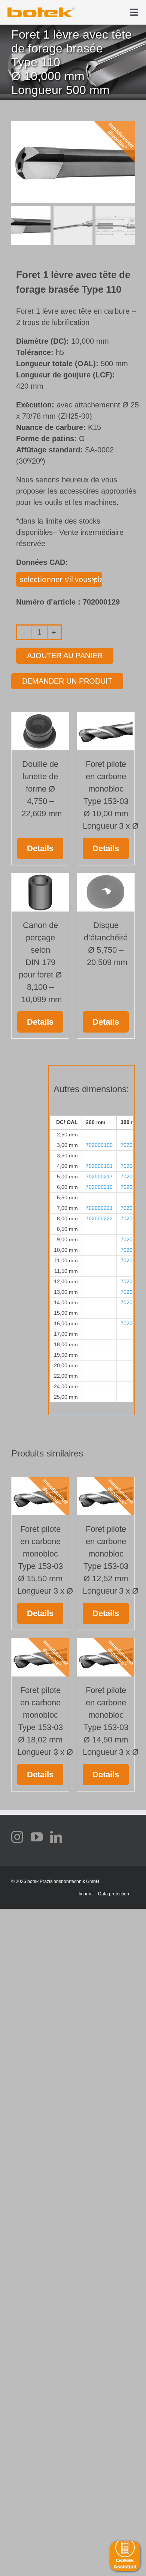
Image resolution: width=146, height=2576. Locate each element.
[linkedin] (56, 1837)
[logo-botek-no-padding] (41, 10)
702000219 (99, 1187)
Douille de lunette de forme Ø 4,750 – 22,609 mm (40, 789)
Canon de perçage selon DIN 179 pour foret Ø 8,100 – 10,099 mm (40, 962)
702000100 (99, 1145)
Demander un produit (67, 681)
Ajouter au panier (65, 656)
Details (40, 848)
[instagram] (17, 1837)
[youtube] (37, 1837)
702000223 (99, 1218)
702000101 (99, 1166)
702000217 (99, 1176)
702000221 (99, 1208)
